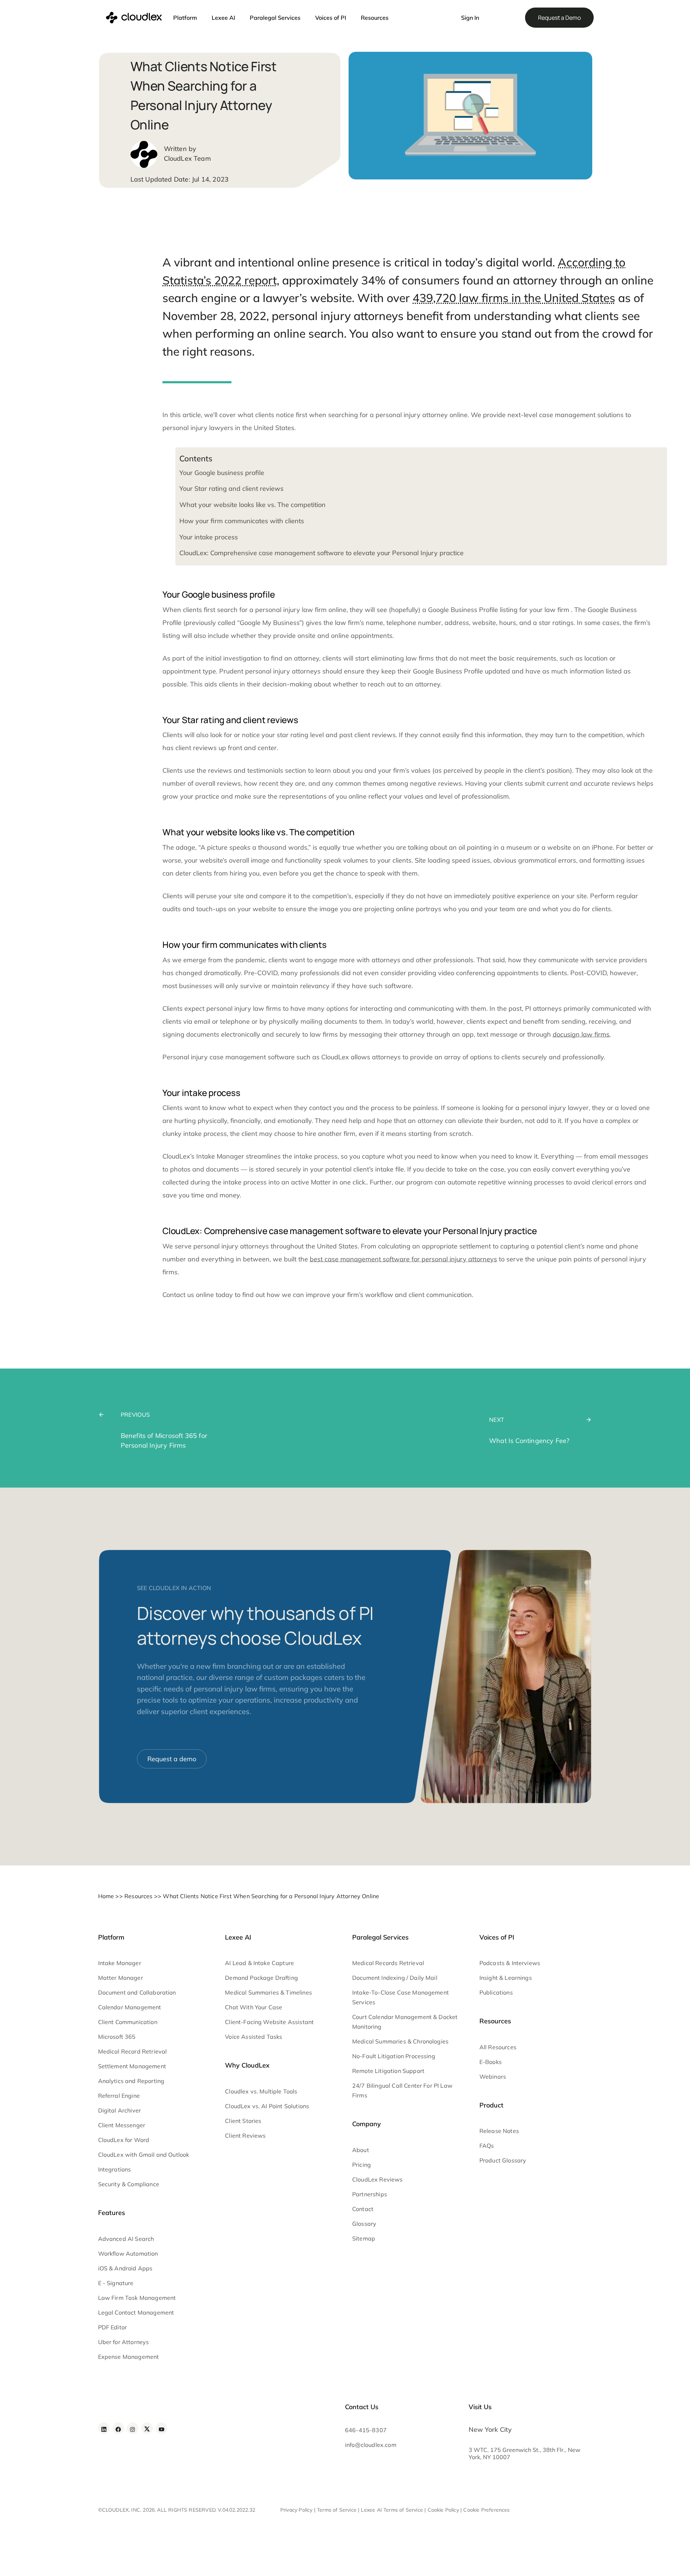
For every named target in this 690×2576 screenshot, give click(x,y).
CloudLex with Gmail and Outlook (144, 2155)
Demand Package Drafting (261, 1978)
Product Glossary (503, 2160)
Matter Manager (121, 1978)
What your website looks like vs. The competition (252, 505)
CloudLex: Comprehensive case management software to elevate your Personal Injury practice (321, 553)
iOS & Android (117, 2268)
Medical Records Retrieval (388, 1963)
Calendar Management (130, 2007)
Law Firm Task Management (137, 2298)
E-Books (491, 2062)
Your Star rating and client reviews (231, 488)
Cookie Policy (443, 2510)
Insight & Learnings (506, 1978)
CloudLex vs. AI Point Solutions (267, 2106)
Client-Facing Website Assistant (269, 2022)
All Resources (498, 2047)
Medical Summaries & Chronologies (400, 2041)
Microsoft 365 (117, 2037)
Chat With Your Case (254, 2007)
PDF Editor (113, 2327)
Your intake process (209, 537)
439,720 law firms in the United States (514, 298)
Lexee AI (223, 18)
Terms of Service (337, 2510)
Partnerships (370, 2194)
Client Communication (128, 2022)
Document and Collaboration (137, 1992)
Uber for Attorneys (124, 2342)
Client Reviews (245, 2136)
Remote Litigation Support (388, 2071)
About (361, 2150)
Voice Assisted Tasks (254, 2037)
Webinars (493, 2077)
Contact (363, 2209)
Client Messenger (122, 2125)
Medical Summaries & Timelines (268, 1992)
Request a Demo (559, 18)
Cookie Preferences (486, 2510)
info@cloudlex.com (371, 2445)
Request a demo (172, 1759)
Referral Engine (119, 2096)
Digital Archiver (120, 2110)
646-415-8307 (366, 2430)
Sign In (470, 18)
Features (112, 2213)
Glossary (364, 2224)
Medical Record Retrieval (133, 2051)
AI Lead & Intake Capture (259, 1963)
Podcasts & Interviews (510, 1963)
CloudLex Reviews (378, 2179)
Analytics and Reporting (131, 2081)
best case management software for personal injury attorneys (403, 1259)
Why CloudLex (247, 2065)
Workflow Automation (128, 2253)
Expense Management (129, 2357)
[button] (443, 14)
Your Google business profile (222, 473)
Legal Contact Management (136, 2312)
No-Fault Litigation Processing (394, 2056)
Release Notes (499, 2131)
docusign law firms (581, 1034)
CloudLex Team (187, 158)
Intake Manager (120, 1963)
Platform (185, 18)
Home (106, 1896)
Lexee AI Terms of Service (392, 2510)
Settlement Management (132, 2066)
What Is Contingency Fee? (529, 1441)
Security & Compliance (129, 2184)
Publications (496, 1992)
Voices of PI (331, 18)
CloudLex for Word (124, 2140)
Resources (375, 18)
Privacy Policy (296, 2510)
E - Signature (116, 2283)
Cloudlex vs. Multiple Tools (261, 2091)
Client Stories (243, 2121)
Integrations (115, 2169)
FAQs (487, 2146)
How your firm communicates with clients (242, 521)
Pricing (362, 2165)
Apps (145, 2268)
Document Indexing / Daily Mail (395, 1978)
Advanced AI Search (126, 2239)
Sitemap (364, 2238)
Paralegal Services (275, 18)
